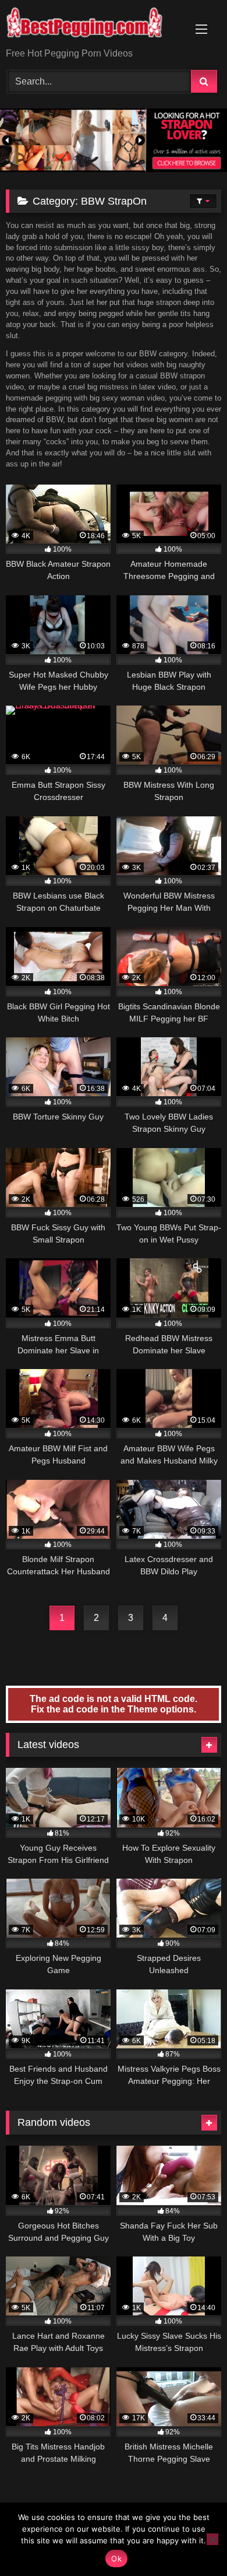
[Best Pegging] (93, 25)
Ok (116, 2559)
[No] (212, 2539)
